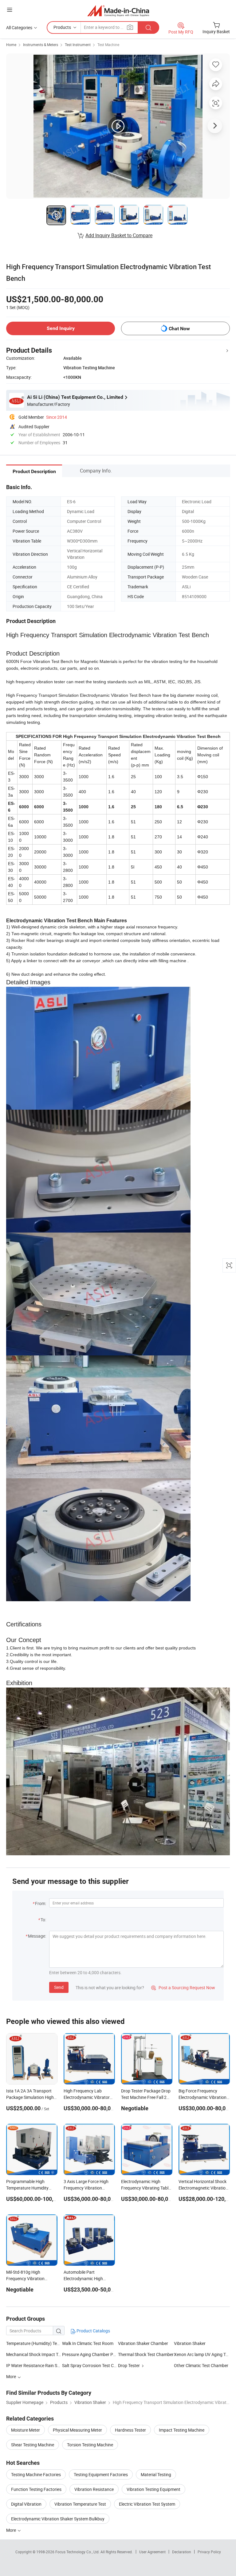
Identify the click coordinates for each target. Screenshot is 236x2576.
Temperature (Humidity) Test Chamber (43, 2343)
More (12, 2530)
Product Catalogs (93, 2331)
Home (11, 45)
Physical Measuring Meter (77, 2430)
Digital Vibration (26, 2504)
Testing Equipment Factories (101, 2474)
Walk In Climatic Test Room (88, 2343)
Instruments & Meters (41, 45)
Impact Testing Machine (182, 2430)
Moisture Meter (26, 2430)
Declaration (182, 2552)
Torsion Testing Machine (90, 2445)
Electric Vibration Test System (147, 2504)
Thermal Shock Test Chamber (146, 2354)
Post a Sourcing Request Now (183, 1988)
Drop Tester (129, 2365)
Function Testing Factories (36, 2489)
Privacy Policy (209, 2552)
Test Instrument (78, 45)
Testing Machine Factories (36, 2474)
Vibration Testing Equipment (153, 2489)
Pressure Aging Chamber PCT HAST (90, 2354)
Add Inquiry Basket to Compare (119, 235)
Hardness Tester (130, 2430)
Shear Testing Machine (33, 2445)
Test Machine (108, 45)
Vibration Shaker (190, 2343)
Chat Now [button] (179, 329)
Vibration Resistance (94, 2489)
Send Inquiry (61, 328)
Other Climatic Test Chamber (201, 2365)
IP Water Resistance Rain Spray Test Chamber (34, 2365)
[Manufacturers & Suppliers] (118, 11)
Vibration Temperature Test (80, 2504)
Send (59, 1987)
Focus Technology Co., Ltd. (78, 2552)
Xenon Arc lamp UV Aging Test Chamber (202, 2354)
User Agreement (152, 2552)
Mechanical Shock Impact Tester (34, 2354)
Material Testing (156, 2474)
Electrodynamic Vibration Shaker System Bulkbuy (58, 2519)
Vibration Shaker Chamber (143, 2343)
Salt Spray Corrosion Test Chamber (90, 2365)
